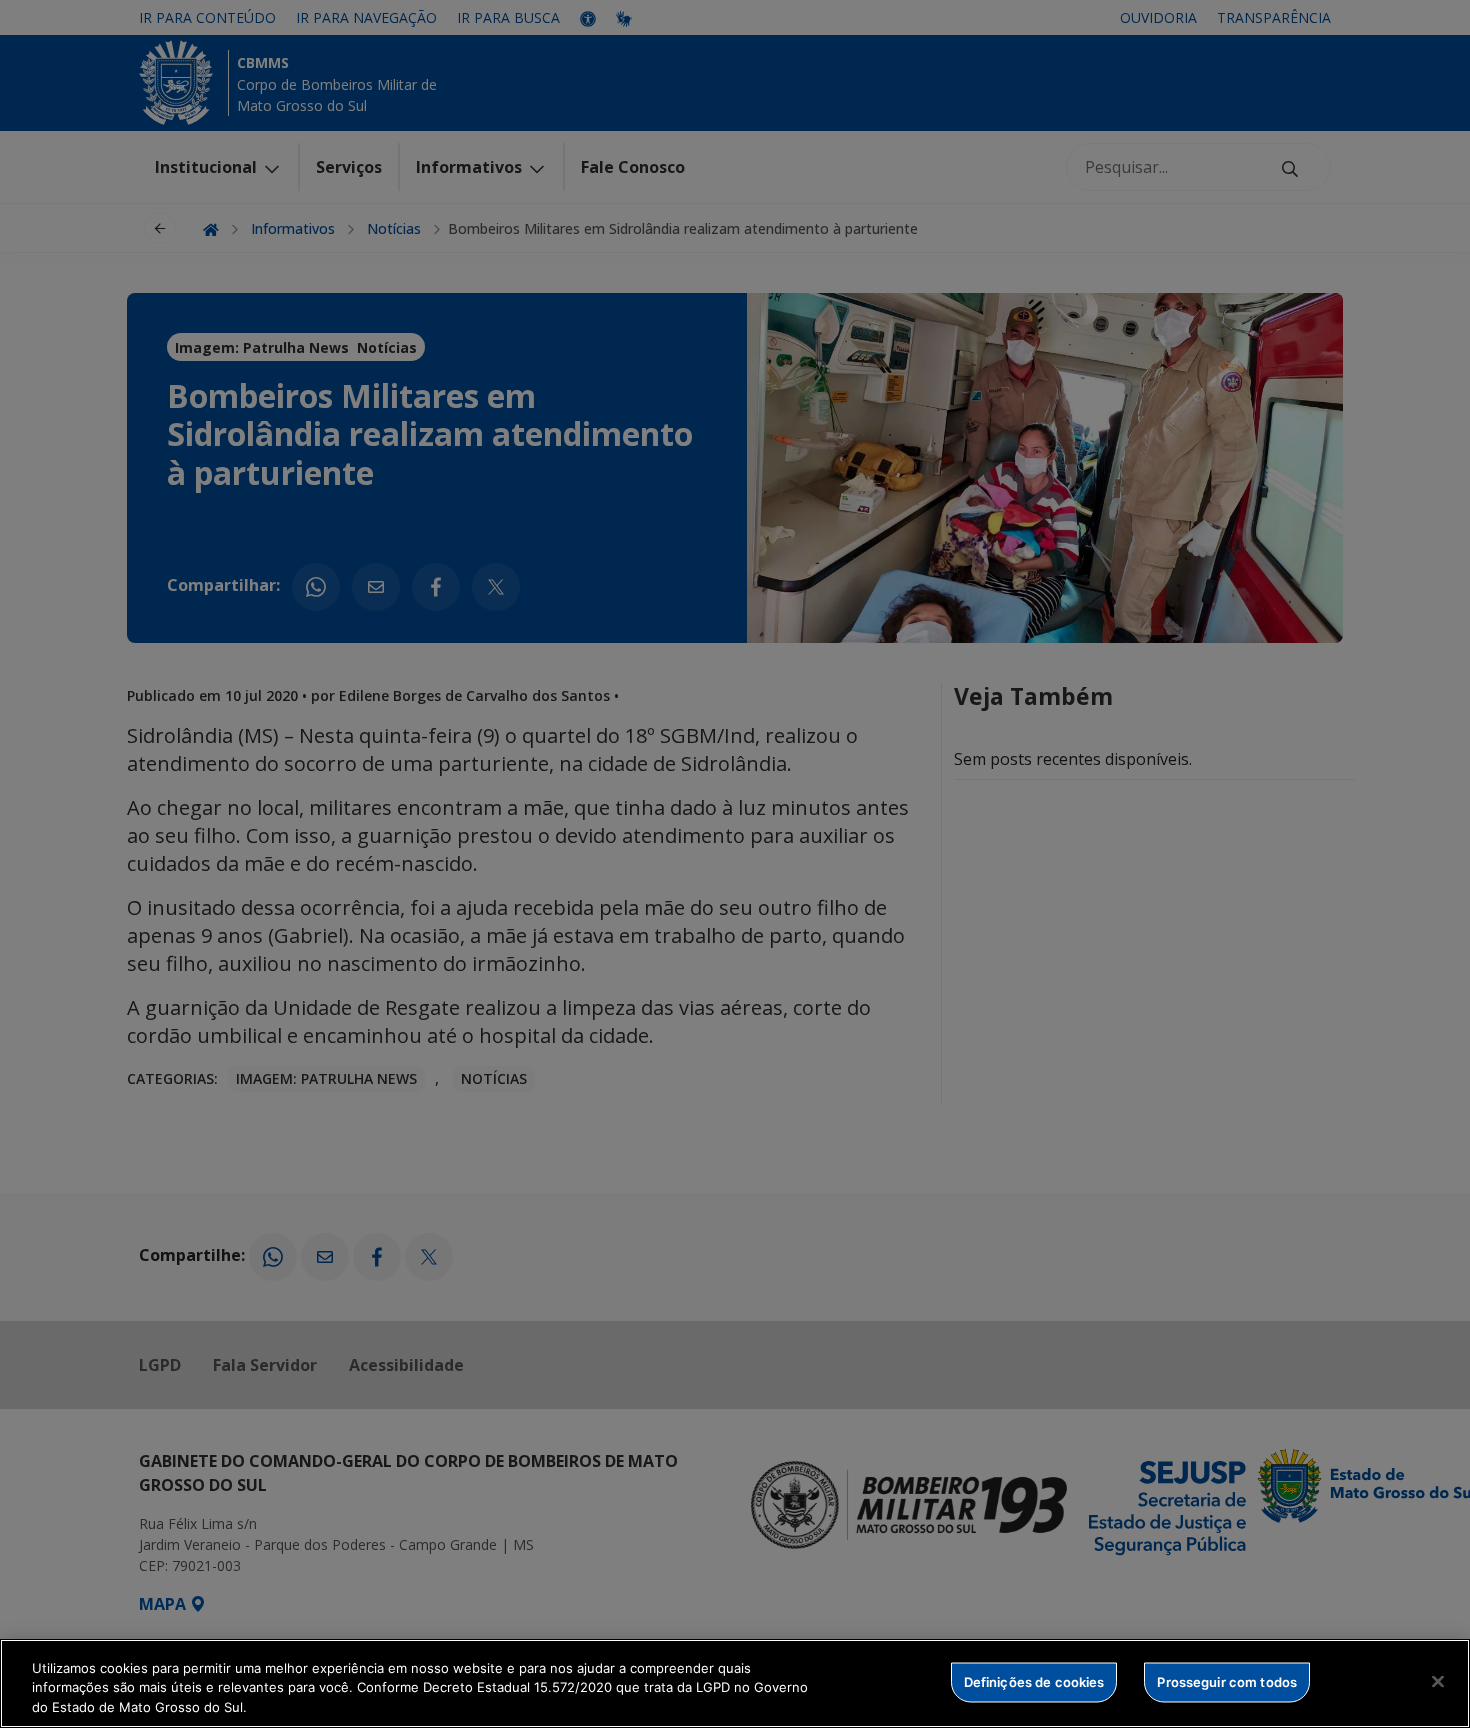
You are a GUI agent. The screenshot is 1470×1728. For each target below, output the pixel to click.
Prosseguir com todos (1227, 1681)
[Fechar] (1438, 1681)
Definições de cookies (1034, 1681)
